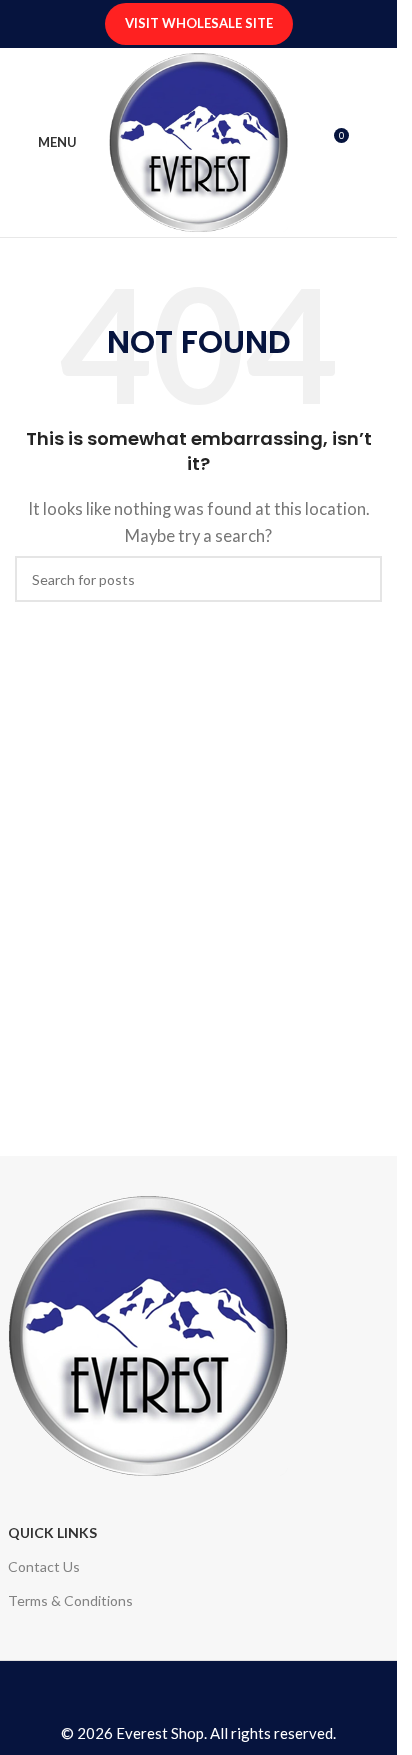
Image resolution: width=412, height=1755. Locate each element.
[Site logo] (198, 140)
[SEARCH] (359, 579)
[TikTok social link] (231, 1696)
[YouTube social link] (198, 1696)
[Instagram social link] (182, 1696)
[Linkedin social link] (215, 1696)
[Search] (374, 143)
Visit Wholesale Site (199, 23)
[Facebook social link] (166, 1696)
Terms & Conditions (70, 1600)
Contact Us (44, 1566)
